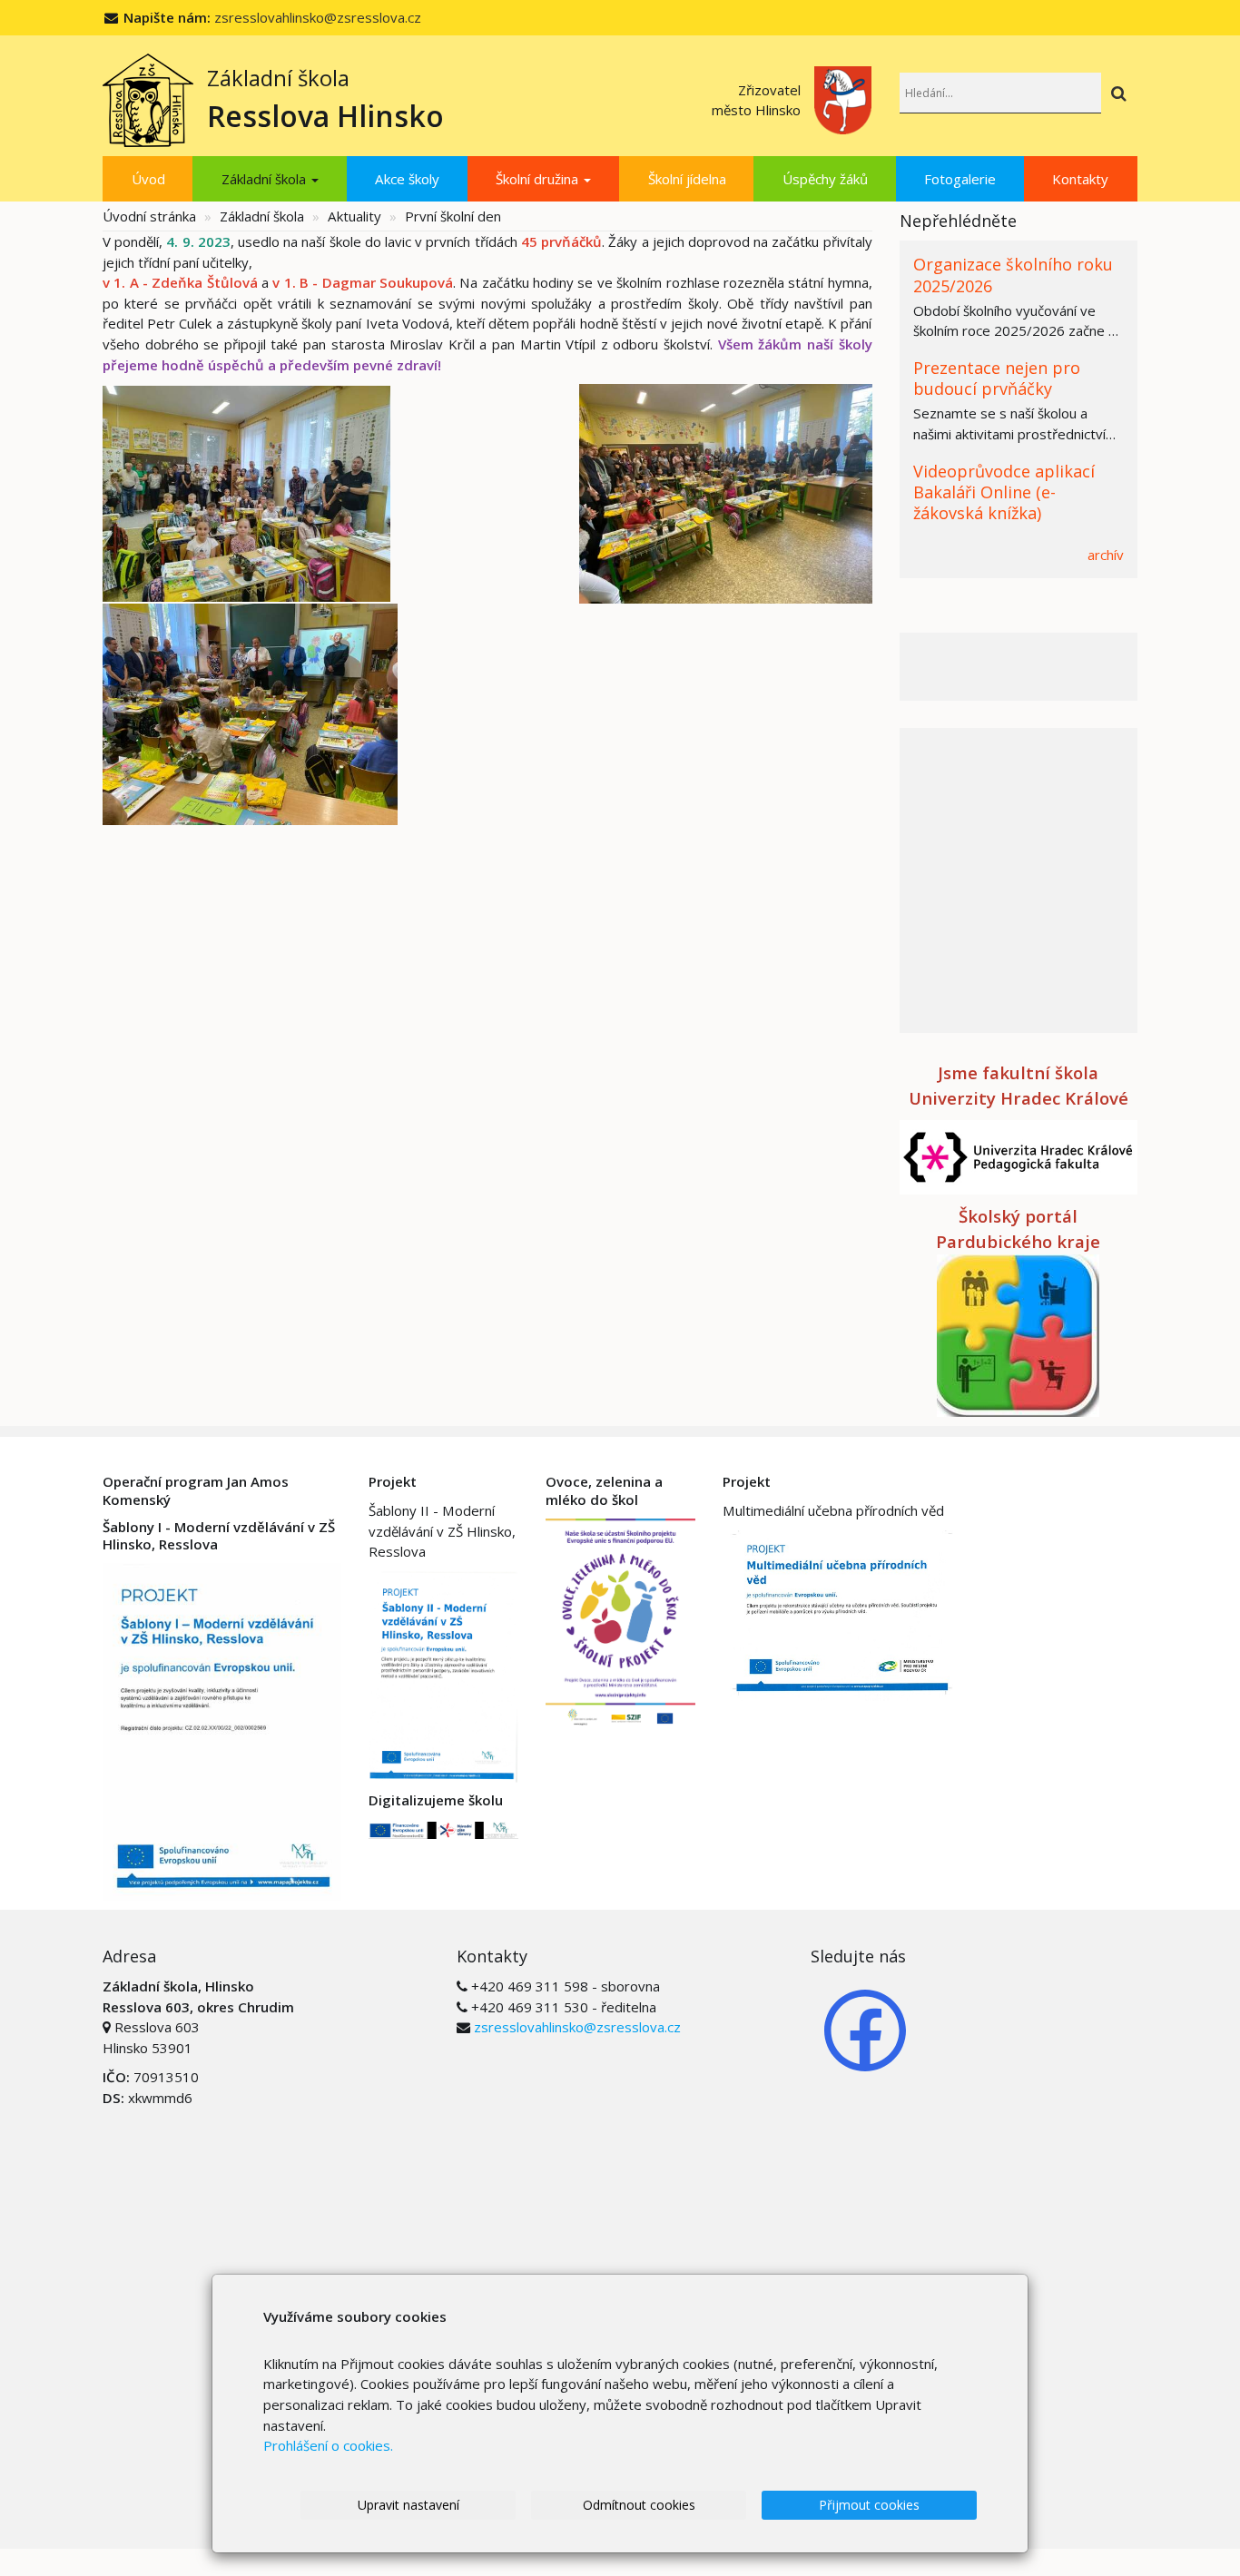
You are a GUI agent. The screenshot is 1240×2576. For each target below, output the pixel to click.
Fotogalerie (960, 179)
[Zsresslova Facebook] (865, 2029)
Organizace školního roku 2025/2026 (1013, 275)
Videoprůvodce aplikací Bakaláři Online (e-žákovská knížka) (1004, 492)
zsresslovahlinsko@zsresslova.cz (318, 17)
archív (1106, 555)
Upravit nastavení (408, 2505)
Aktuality (354, 216)
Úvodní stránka (149, 216)
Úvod (148, 179)
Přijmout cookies (869, 2505)
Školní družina (539, 179)
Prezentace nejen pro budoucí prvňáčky (997, 378)
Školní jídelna (687, 179)
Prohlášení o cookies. (328, 2445)
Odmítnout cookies (639, 2505)
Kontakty (1080, 179)
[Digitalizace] (443, 1829)
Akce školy (407, 179)
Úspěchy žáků (825, 179)
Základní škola (266, 179)
